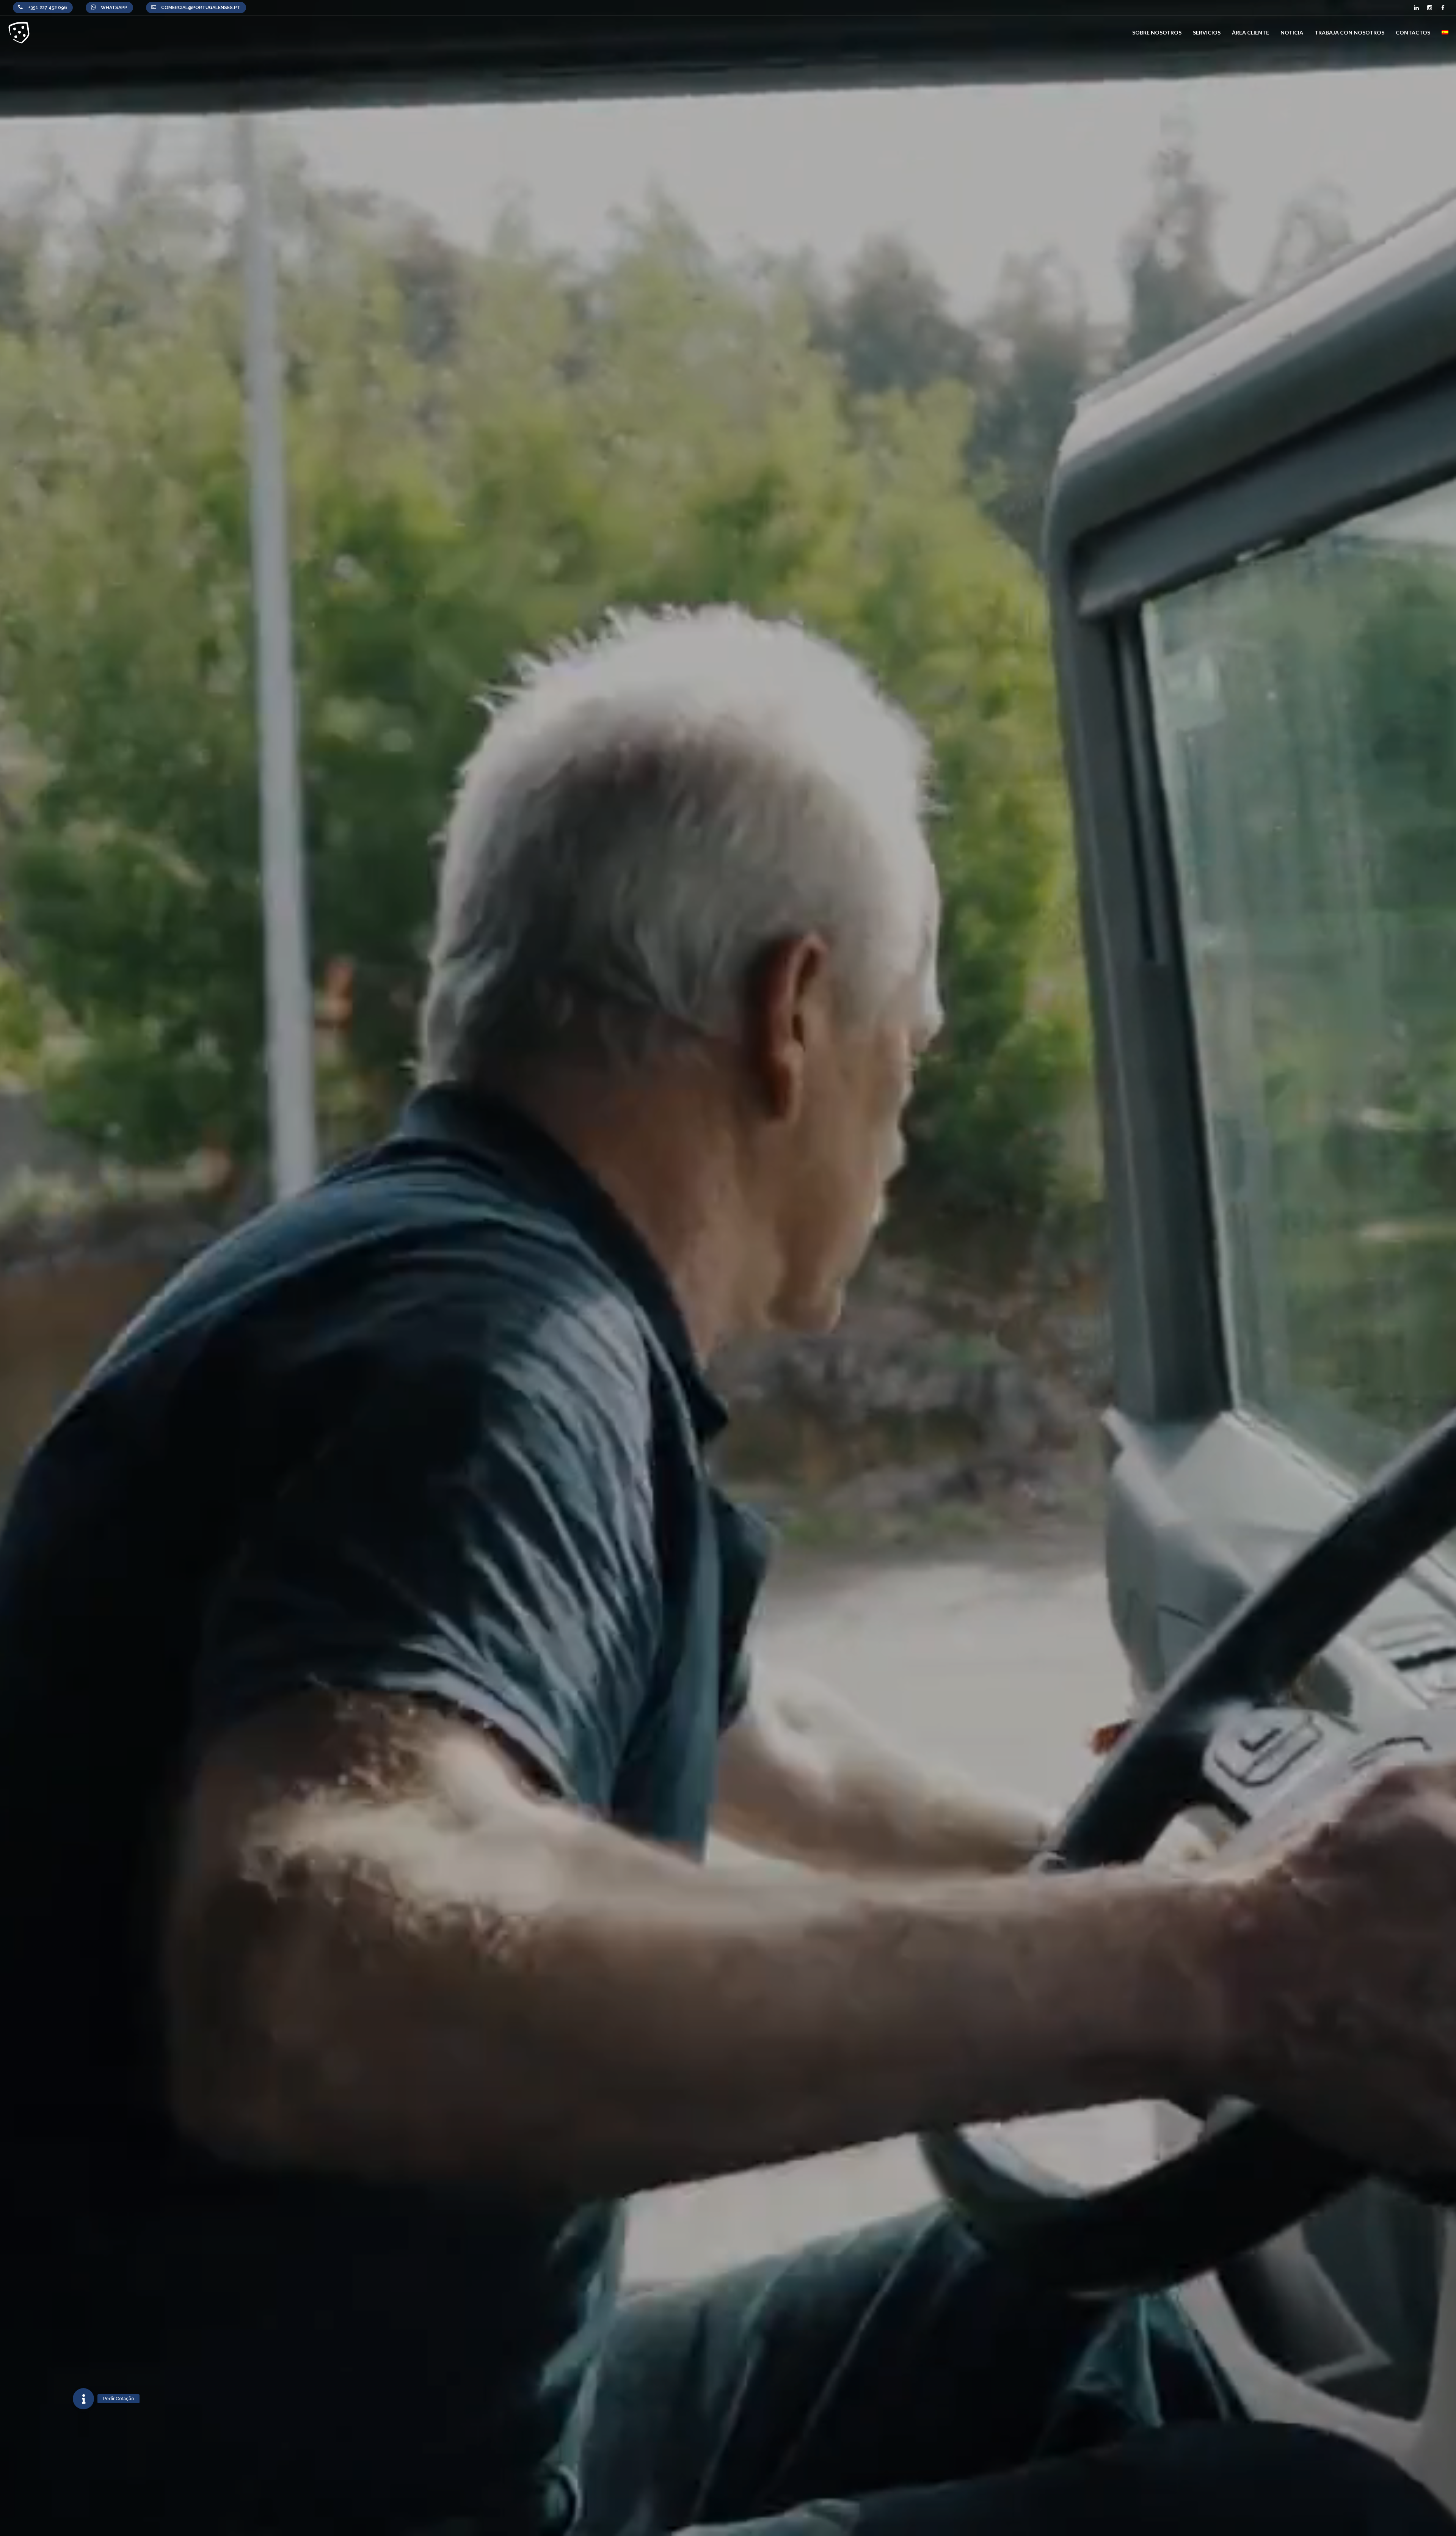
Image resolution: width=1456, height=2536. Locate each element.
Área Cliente (1250, 32)
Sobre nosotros (1157, 32)
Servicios (1207, 32)
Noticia (1292, 32)
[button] (83, 2399)
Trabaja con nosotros (1349, 32)
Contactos (1413, 32)
